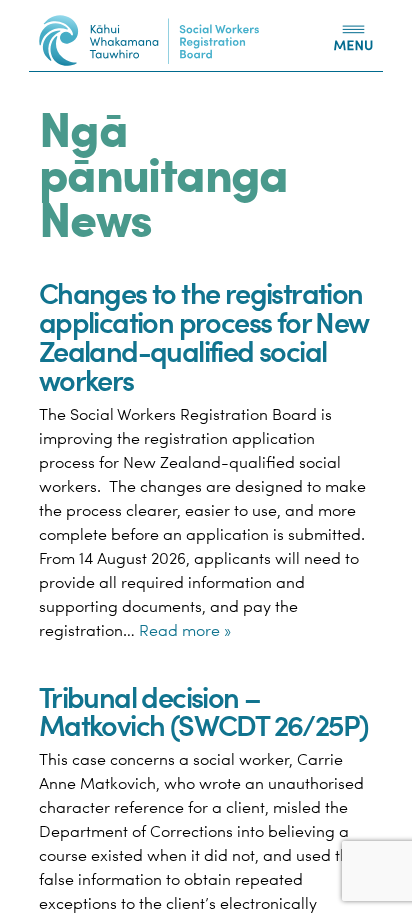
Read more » (185, 630)
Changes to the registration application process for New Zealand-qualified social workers (204, 335)
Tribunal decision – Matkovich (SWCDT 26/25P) (203, 710)
